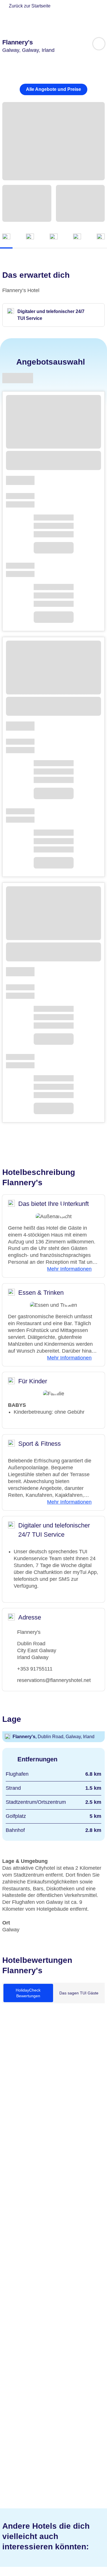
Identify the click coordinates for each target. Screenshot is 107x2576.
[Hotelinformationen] (54, 237)
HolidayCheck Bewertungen (28, 1993)
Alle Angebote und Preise (53, 89)
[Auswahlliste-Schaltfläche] (99, 44)
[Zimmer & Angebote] (30, 237)
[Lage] (77, 237)
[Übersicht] (6, 237)
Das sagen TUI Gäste (79, 1993)
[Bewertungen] (101, 237)
